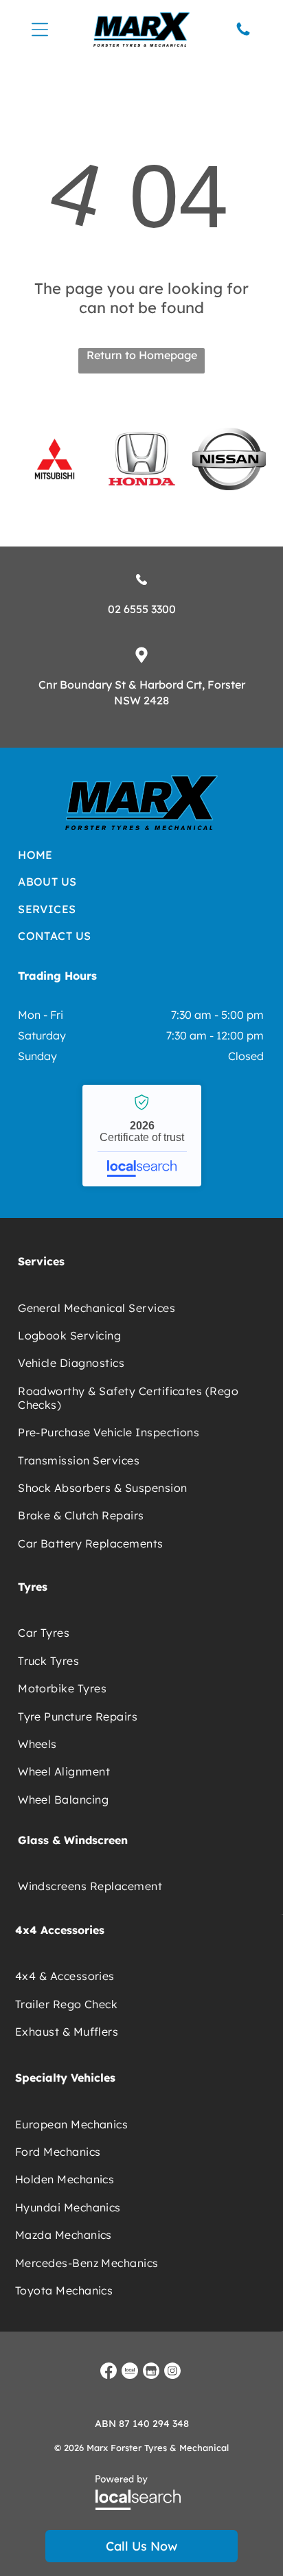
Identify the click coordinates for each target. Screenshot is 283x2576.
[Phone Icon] (243, 34)
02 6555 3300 (142, 609)
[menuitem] (141, 854)
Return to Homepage (142, 355)
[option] (55, 459)
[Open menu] (40, 30)
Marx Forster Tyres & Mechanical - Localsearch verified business (142, 1136)
